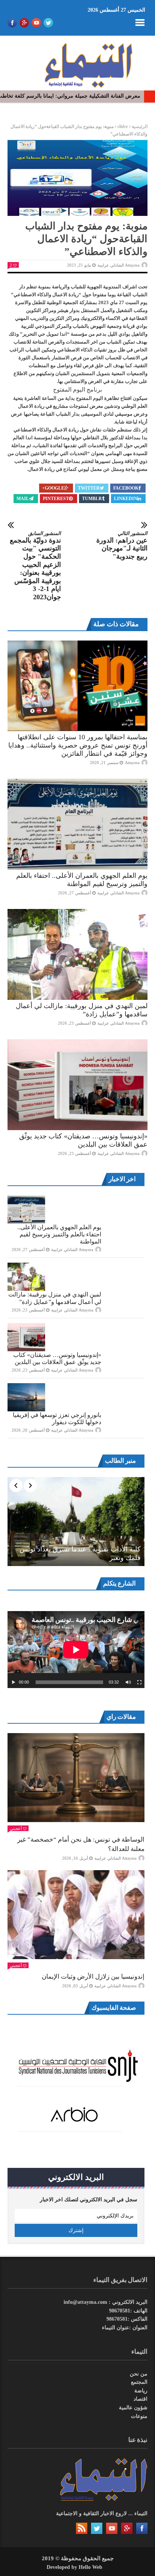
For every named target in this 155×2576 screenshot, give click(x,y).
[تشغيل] (14, 1682)
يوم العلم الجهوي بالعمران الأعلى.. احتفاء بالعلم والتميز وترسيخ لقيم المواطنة (59, 1234)
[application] (76, 1650)
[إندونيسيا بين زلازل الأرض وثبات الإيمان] (76, 1915)
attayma (132, 763)
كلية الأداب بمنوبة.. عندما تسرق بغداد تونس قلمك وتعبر (80, 1553)
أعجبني (16, 1828)
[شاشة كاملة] (140, 1682)
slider (123, 127)
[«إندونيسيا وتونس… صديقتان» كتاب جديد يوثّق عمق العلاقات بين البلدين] (77, 1085)
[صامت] (128, 1682)
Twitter (89, 488)
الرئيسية (140, 127)
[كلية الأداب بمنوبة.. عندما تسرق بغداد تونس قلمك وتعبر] (76, 1522)
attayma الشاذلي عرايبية (119, 265)
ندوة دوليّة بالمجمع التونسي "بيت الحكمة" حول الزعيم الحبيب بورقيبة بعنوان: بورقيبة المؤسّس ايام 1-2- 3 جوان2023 (35, 566)
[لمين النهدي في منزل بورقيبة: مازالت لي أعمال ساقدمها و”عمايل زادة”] (77, 954)
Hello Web (90, 2567)
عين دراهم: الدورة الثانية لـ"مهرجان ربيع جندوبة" (122, 545)
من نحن (139, 2374)
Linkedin (126, 499)
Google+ (53, 488)
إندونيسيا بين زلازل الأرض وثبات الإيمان (93, 1977)
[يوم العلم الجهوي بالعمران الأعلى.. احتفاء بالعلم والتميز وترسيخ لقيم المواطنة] (77, 824)
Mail (23, 499)
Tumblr (92, 499)
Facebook (126, 488)
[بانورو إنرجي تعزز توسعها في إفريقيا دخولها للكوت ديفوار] (26, 1397)
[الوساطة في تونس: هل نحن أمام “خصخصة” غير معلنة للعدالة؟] (76, 1778)
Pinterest (56, 499)
